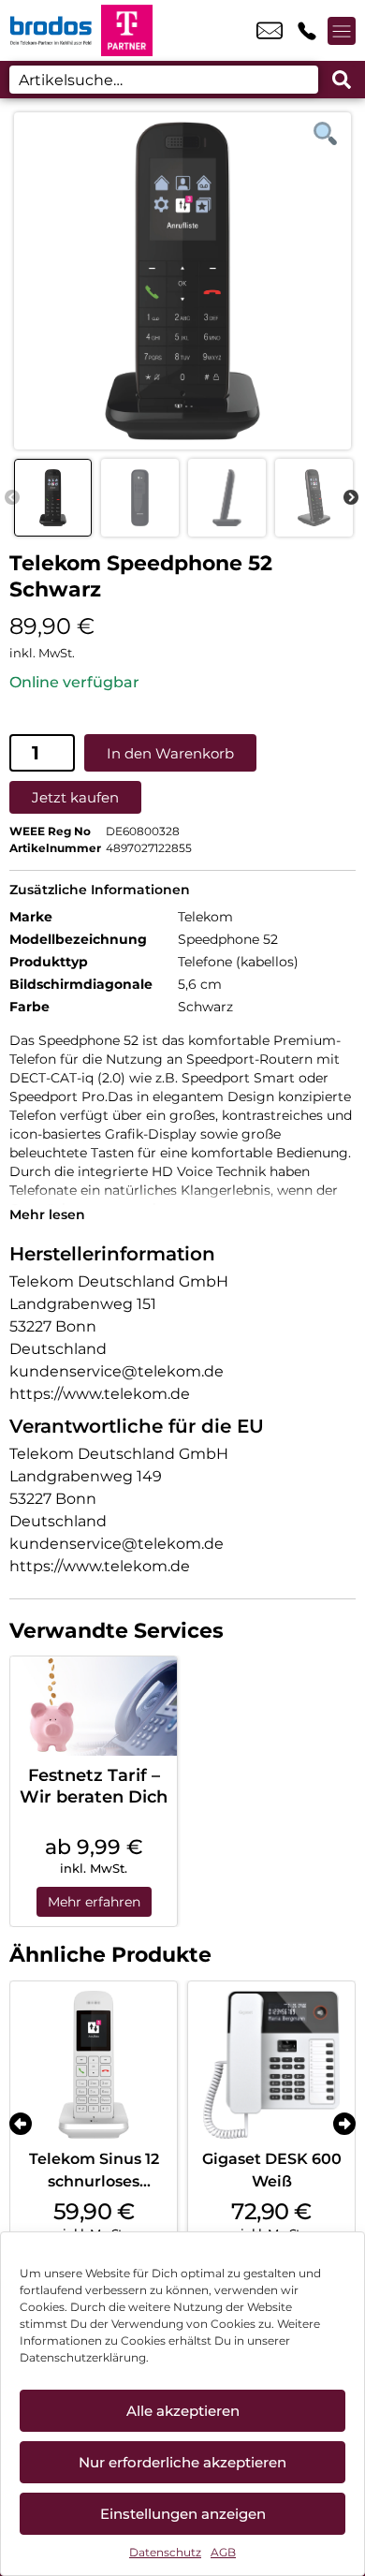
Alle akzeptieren (183, 2411)
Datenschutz (165, 2552)
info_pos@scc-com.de (270, 31)
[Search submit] (342, 80)
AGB (223, 2552)
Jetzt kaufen (75, 797)
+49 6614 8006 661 (307, 31)
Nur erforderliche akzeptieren (182, 2462)
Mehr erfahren (94, 1902)
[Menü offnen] (342, 31)
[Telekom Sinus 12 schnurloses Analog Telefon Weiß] (94, 2065)
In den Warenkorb (170, 753)
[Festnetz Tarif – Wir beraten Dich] (94, 1707)
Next (351, 498)
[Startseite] (51, 30)
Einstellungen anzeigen (183, 2514)
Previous (12, 498)
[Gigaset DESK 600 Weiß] (271, 2065)
